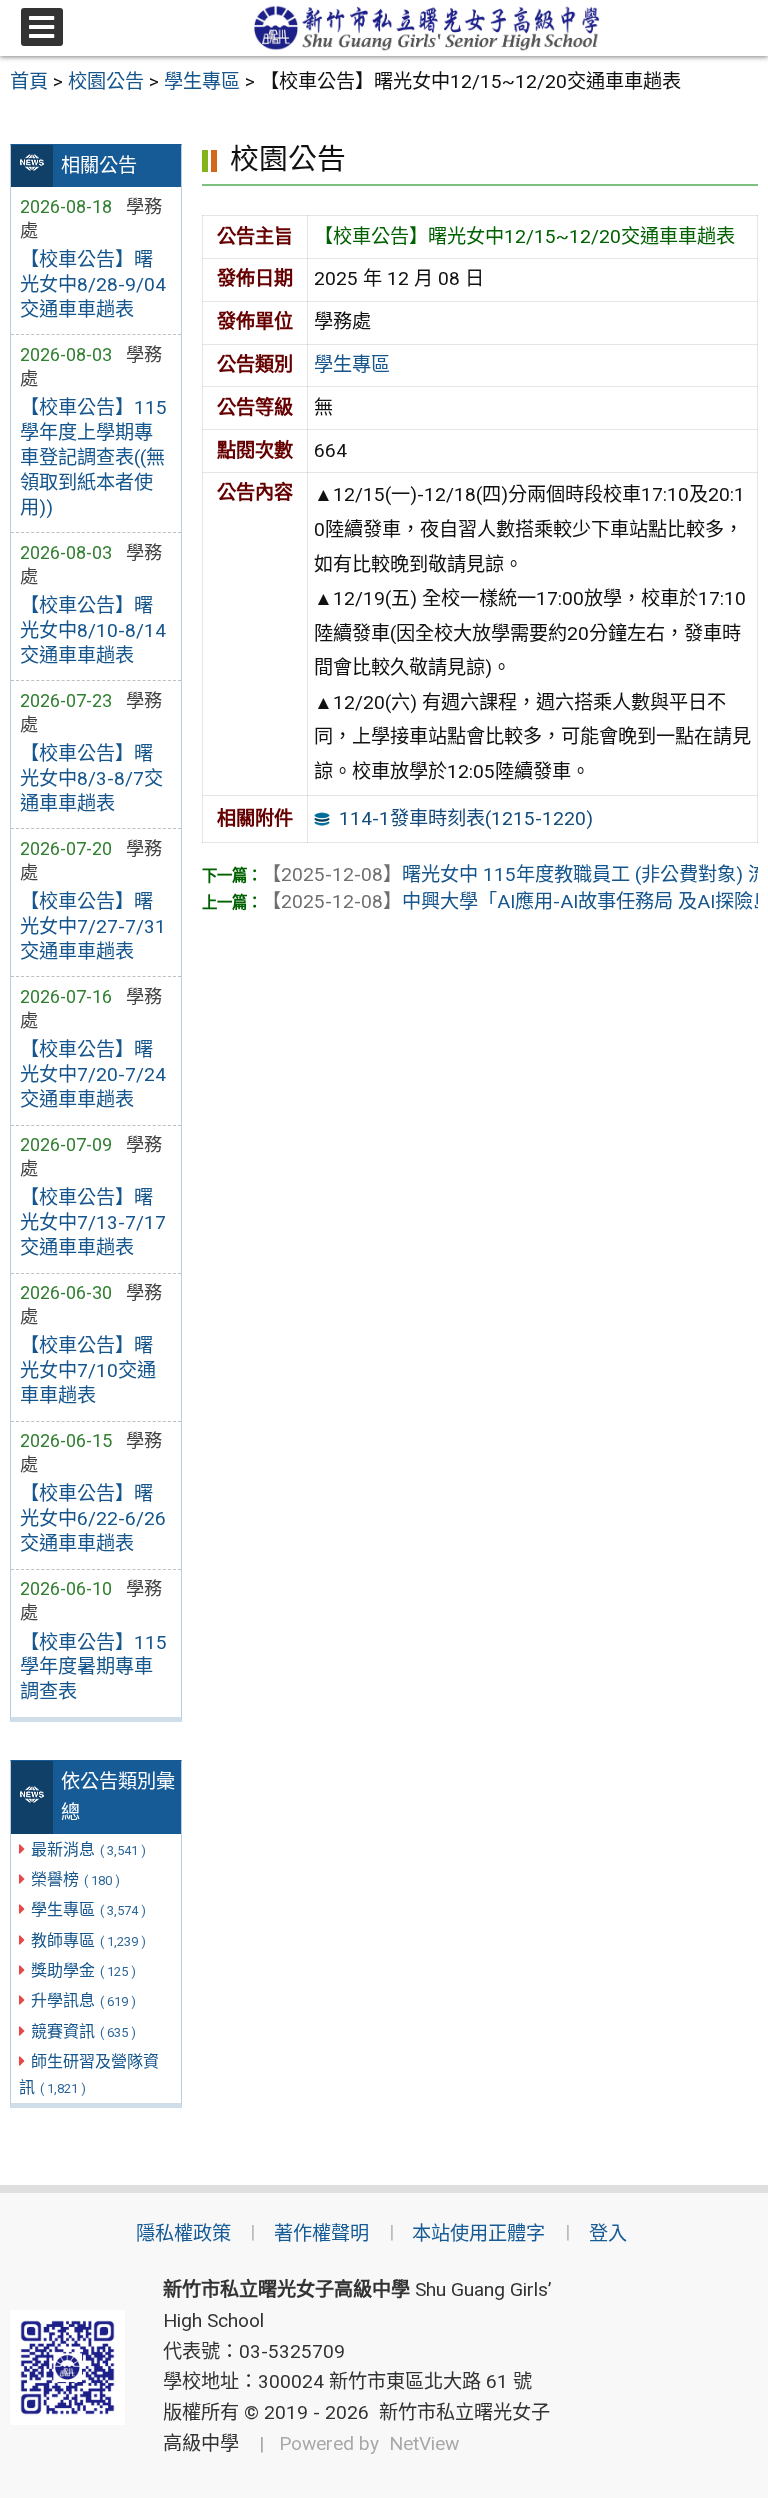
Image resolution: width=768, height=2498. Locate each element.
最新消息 (88, 1849)
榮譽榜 (75, 1879)
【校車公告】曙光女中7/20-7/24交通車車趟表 (93, 1074)
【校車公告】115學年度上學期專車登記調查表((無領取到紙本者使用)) (93, 457)
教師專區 (88, 1940)
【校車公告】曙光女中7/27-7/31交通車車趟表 (93, 926)
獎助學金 (83, 1970)
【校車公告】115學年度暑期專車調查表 (93, 1667)
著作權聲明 (321, 2233)
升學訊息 (83, 2000)
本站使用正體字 (478, 2233)
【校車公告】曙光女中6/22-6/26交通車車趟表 (93, 1518)
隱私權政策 (183, 2233)
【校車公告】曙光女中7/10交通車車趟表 (88, 1370)
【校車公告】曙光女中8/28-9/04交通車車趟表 (93, 284)
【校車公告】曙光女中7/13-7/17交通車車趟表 (93, 1222)
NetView (424, 2443)
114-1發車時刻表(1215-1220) (466, 818)
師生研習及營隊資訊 (89, 2074)
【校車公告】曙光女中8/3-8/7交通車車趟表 (91, 778)
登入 (608, 2233)
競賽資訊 (83, 2031)
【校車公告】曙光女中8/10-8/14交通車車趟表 (93, 630)
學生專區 (88, 1909)
